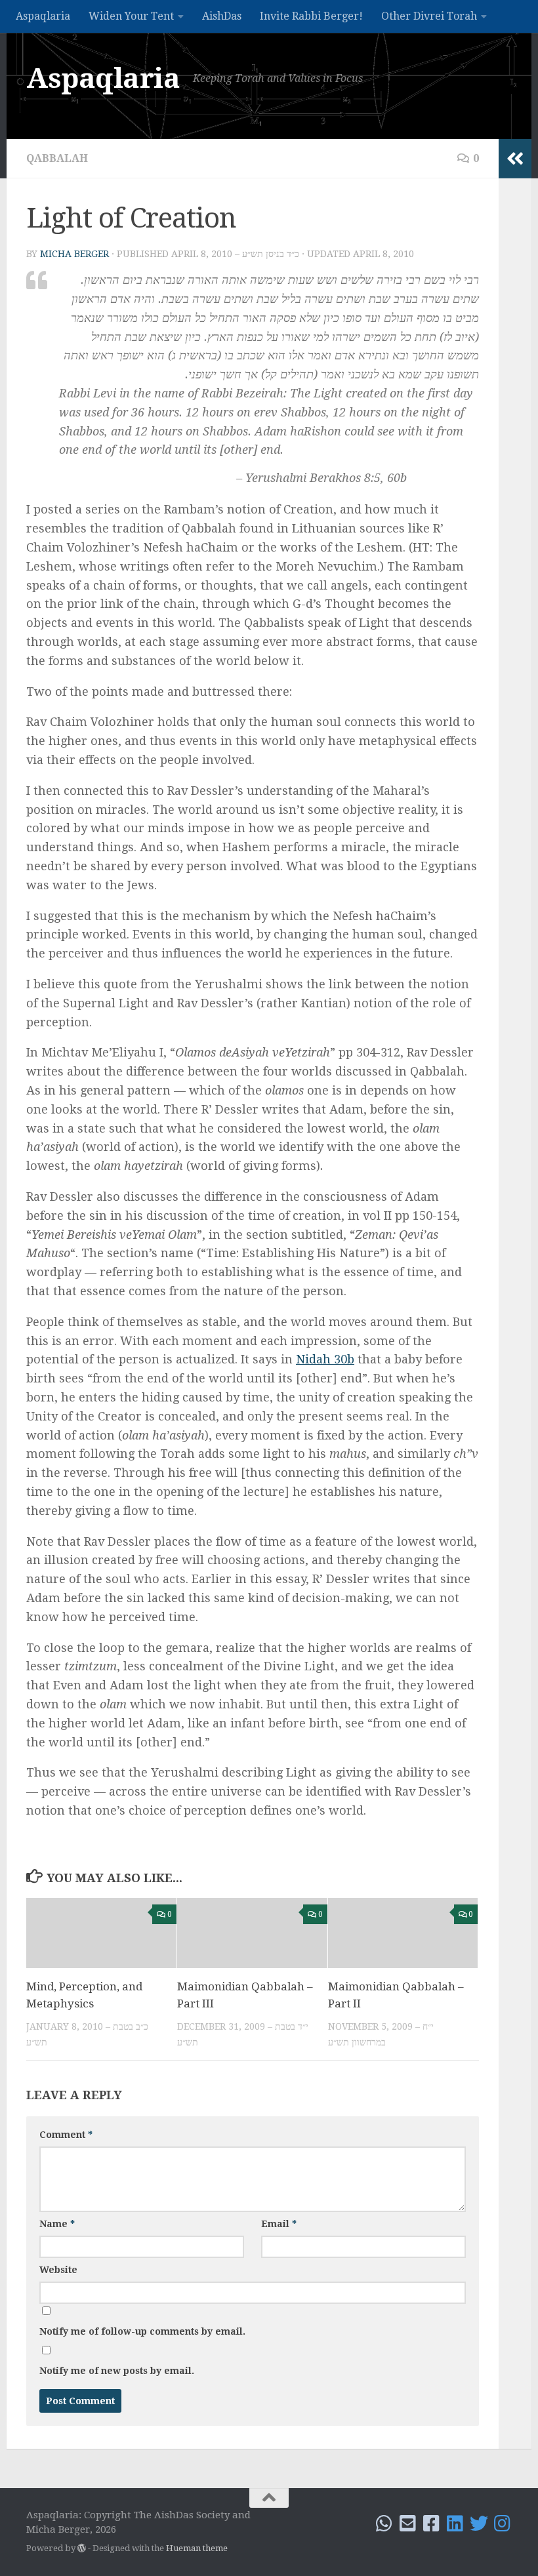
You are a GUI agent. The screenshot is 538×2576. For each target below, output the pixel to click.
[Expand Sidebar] (515, 159)
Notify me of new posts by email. (117, 2371)
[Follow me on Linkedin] (455, 2524)
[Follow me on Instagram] (503, 2524)
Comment (66, 2135)
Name (57, 2224)
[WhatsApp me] (384, 2524)
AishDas (222, 16)
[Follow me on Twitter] (479, 2524)
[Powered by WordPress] (82, 2548)
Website (58, 2270)
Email (279, 2224)
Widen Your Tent (131, 16)
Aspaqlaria (43, 16)
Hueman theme (197, 2548)
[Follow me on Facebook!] (432, 2524)
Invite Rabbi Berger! (311, 16)
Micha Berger (74, 254)
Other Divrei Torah (429, 16)
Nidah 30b (325, 1359)
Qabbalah (57, 158)
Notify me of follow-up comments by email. (142, 2331)
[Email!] (408, 2524)
